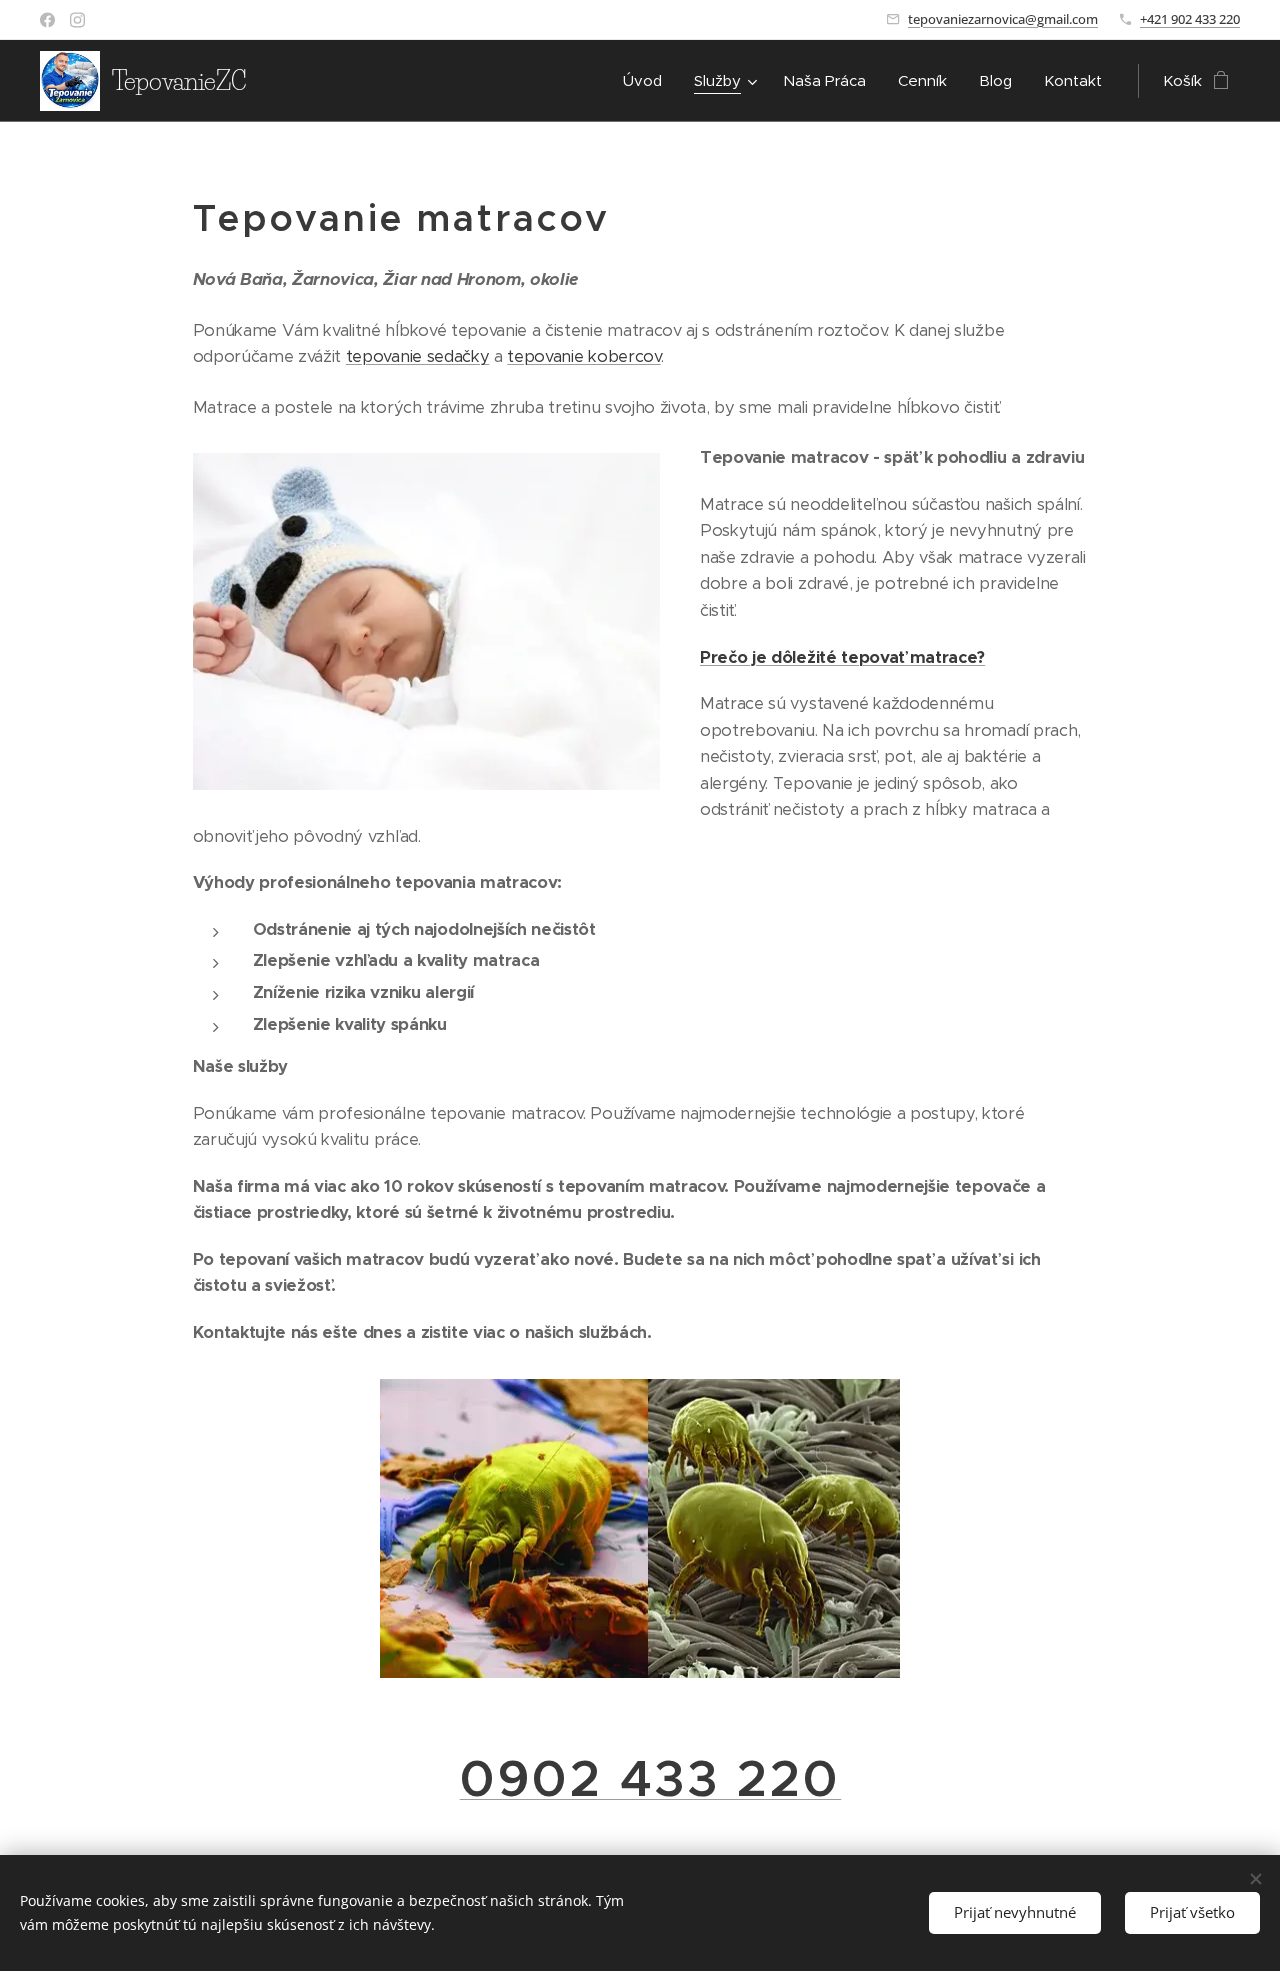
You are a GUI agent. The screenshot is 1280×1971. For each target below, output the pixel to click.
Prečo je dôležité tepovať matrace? (842, 657)
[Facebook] (47, 20)
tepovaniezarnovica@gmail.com (1003, 19)
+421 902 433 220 (1190, 19)
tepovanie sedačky (418, 356)
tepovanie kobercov (583, 356)
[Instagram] (77, 20)
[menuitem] (648, 81)
